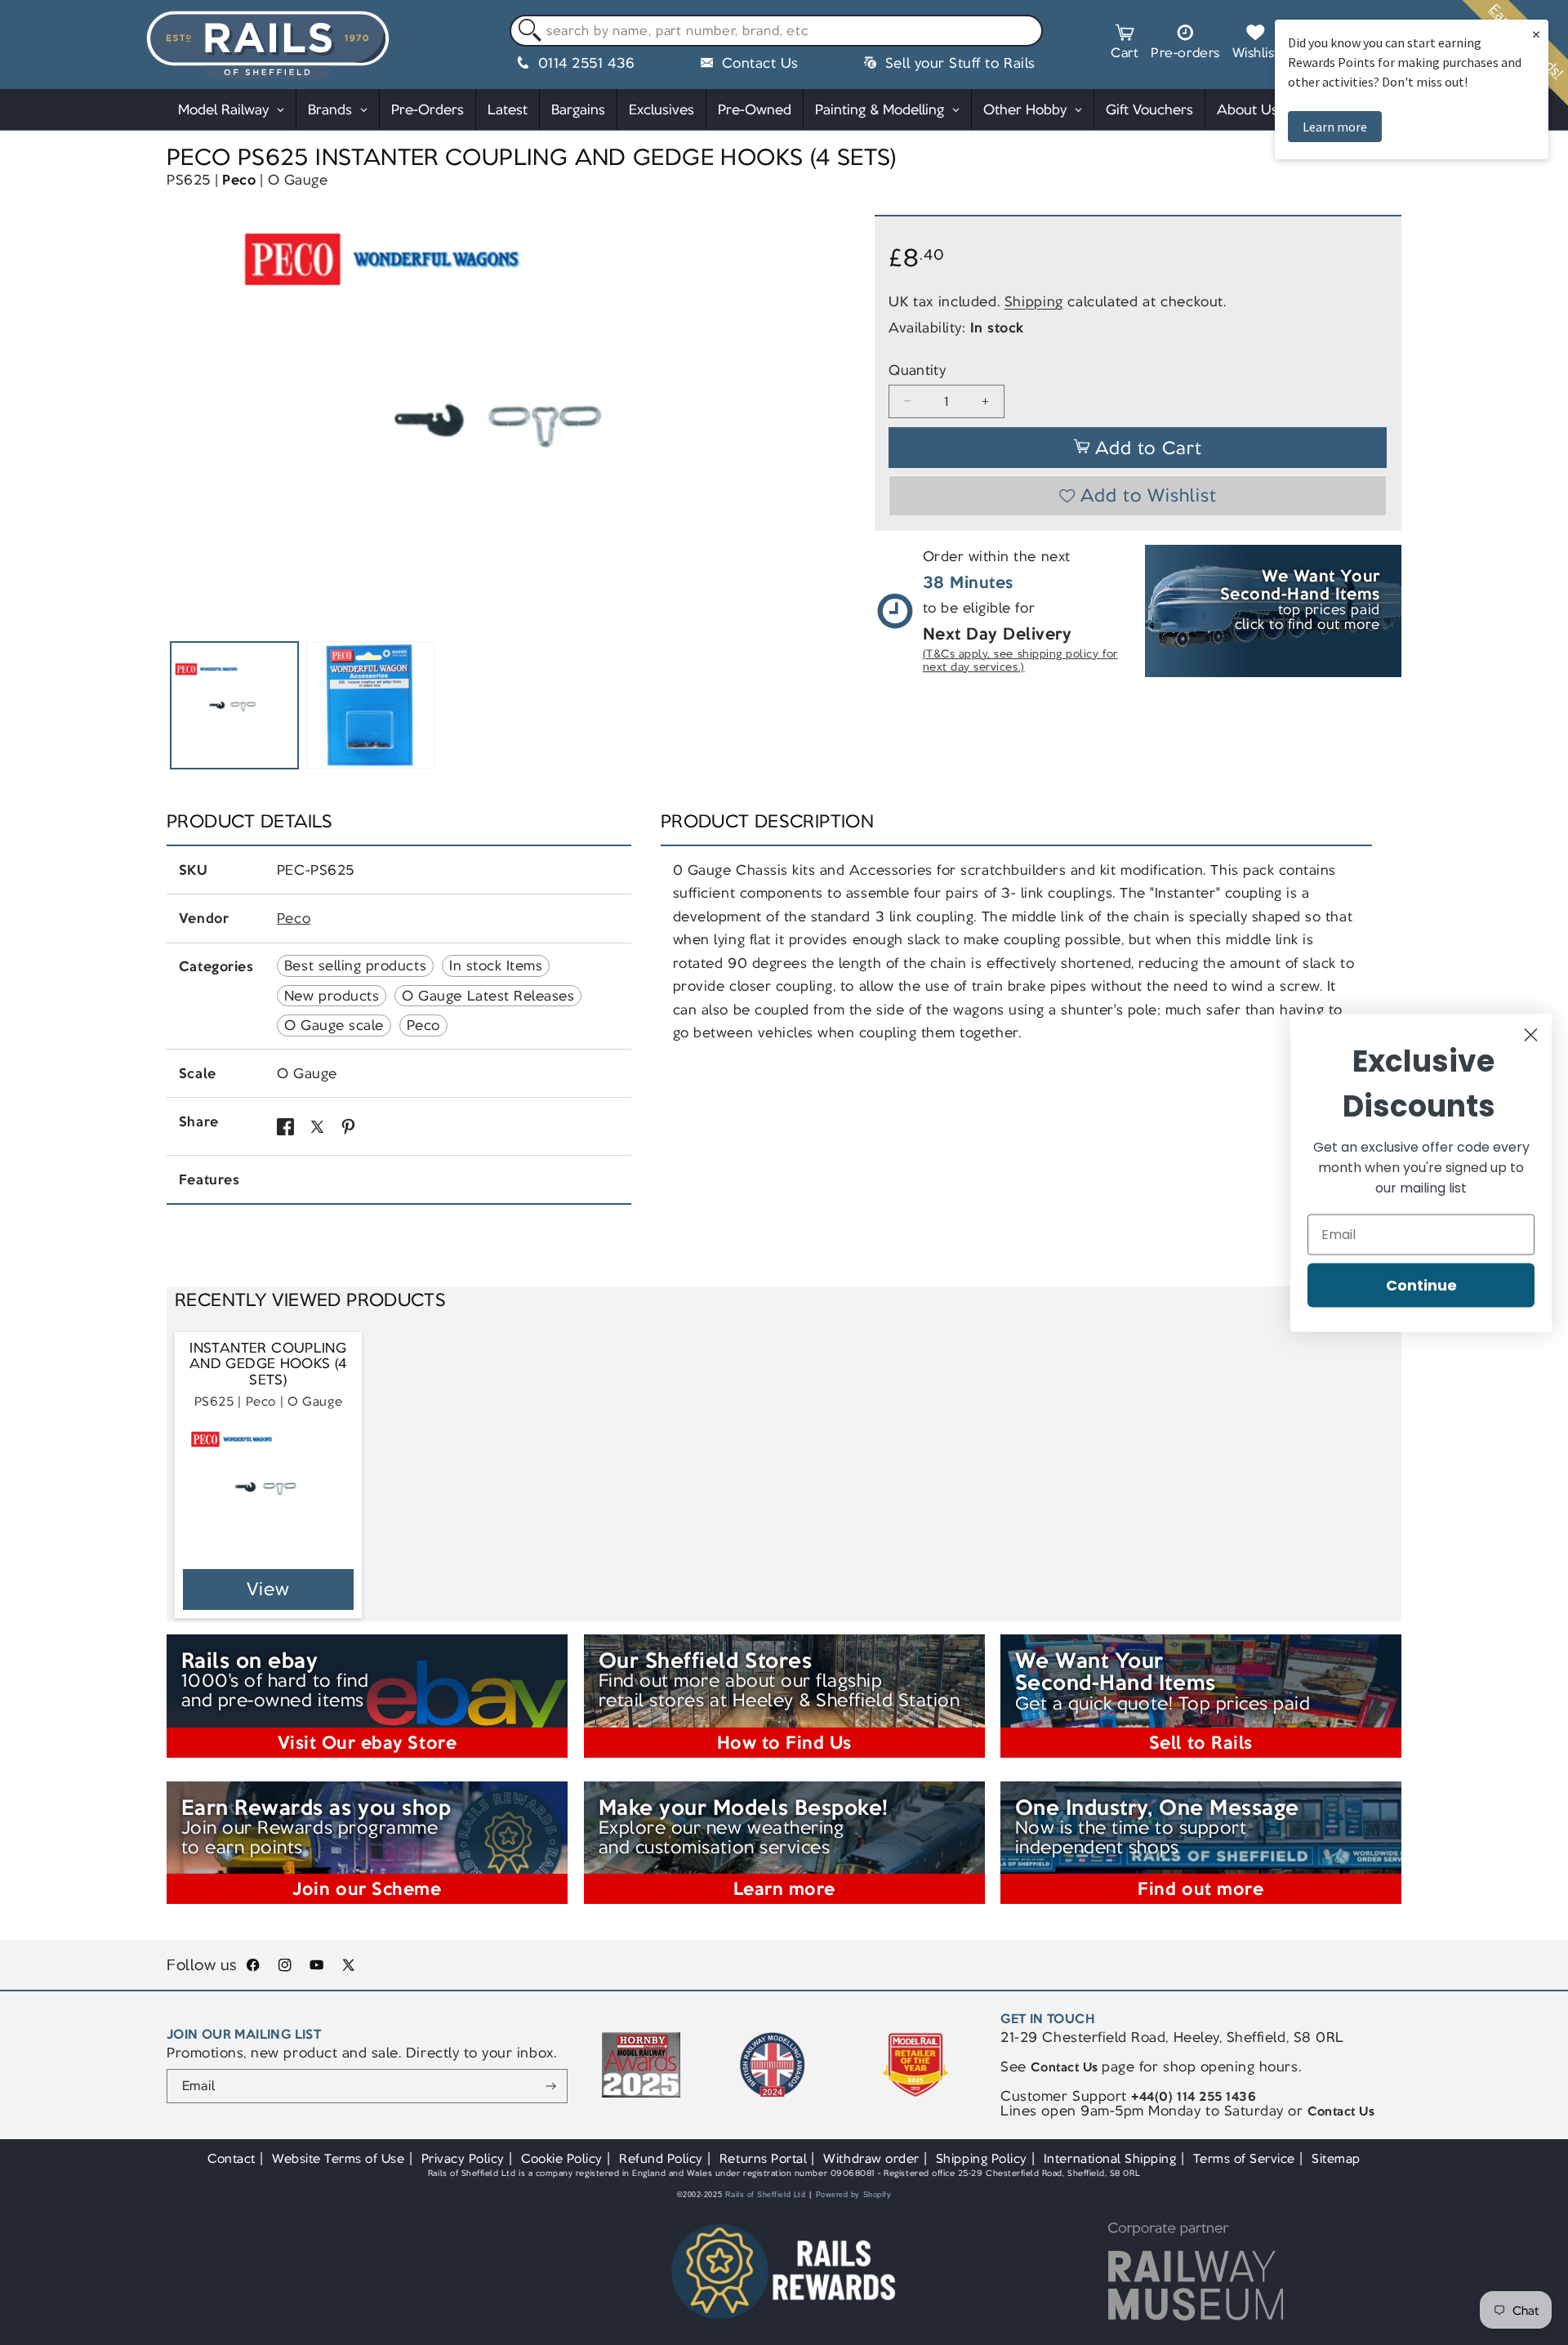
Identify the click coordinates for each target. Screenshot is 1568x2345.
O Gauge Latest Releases (488, 996)
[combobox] (776, 31)
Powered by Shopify (854, 2195)
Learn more (1335, 127)
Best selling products (355, 965)
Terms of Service (1244, 2158)
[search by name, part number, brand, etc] (526, 31)
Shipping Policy (982, 2158)
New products (332, 996)
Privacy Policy (463, 2158)
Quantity (917, 370)
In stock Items (496, 965)
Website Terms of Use (339, 2158)
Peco (239, 180)
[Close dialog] (1531, 1034)
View (268, 1589)
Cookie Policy (562, 2158)
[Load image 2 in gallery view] (371, 706)
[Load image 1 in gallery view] (234, 706)
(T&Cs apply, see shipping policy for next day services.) (1020, 660)
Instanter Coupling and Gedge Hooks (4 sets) (268, 1364)
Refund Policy (661, 2158)
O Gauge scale (334, 1025)
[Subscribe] (551, 2086)
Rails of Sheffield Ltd (766, 2195)
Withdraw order (871, 2158)
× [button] (1536, 34)
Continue (1421, 1284)
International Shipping (1110, 2158)
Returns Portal (763, 2158)
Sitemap (1336, 2158)
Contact (232, 2158)
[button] (1125, 44)
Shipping (1034, 301)
